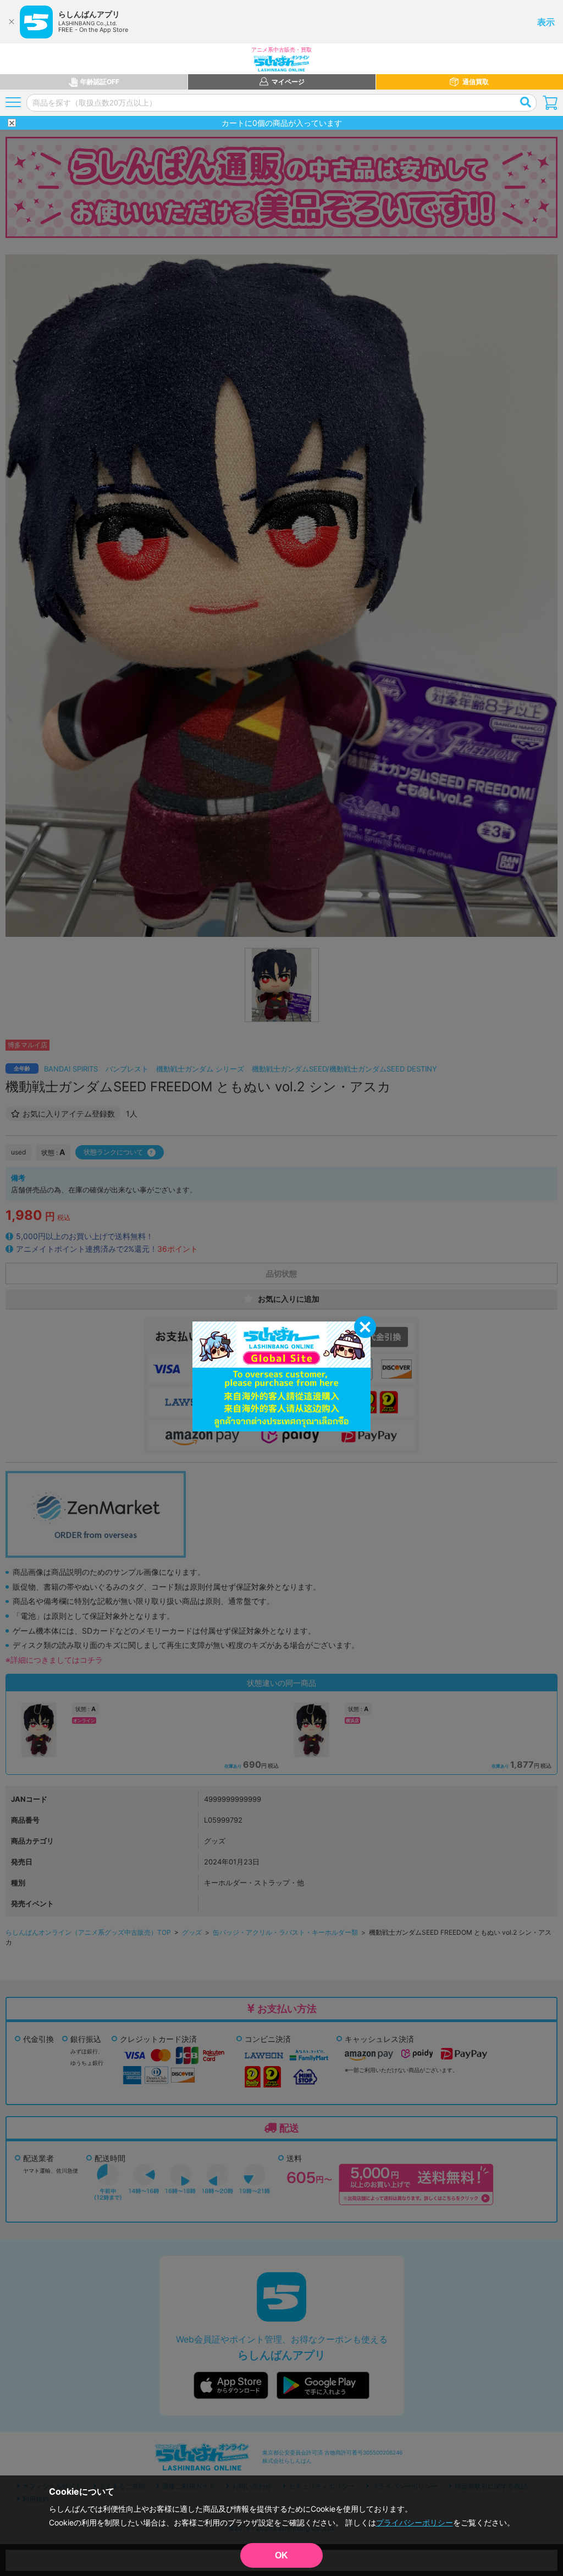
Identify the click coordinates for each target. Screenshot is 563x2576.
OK (281, 2555)
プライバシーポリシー (415, 2522)
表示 (546, 22)
